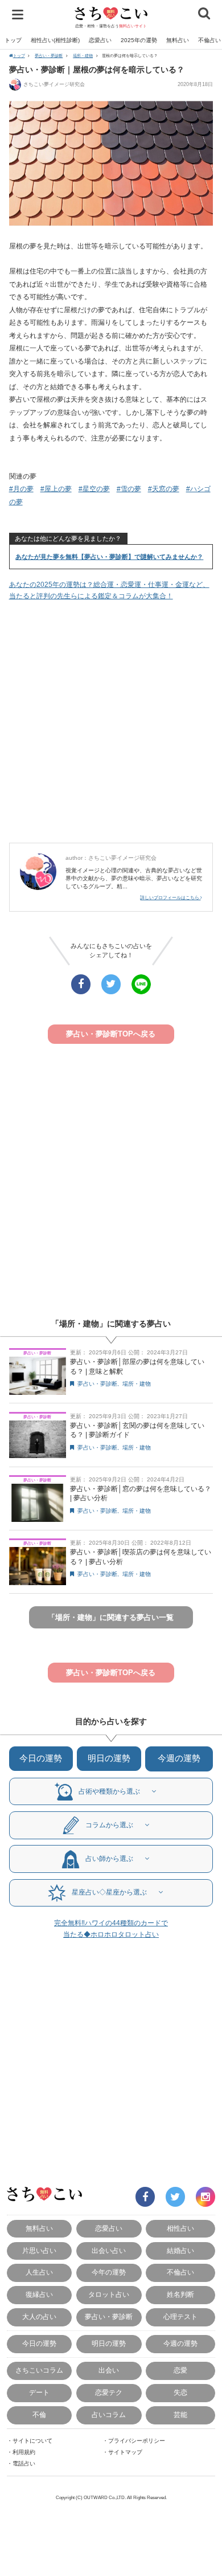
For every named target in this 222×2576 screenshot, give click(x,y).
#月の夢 (21, 489)
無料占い (178, 40)
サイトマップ (125, 2452)
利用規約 (24, 2452)
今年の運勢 (109, 2272)
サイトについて (32, 2441)
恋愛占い (100, 40)
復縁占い (39, 2295)
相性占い (180, 2228)
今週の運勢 (179, 1758)
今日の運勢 (41, 1758)
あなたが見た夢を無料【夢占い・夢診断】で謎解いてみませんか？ (109, 557)
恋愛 (180, 2370)
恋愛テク (109, 2393)
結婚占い (180, 2251)
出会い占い (109, 2251)
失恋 (180, 2393)
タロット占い (109, 2295)
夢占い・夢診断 (49, 56)
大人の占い (39, 2317)
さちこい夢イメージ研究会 (54, 84)
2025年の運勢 (139, 40)
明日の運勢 (109, 1758)
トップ (13, 40)
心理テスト (180, 2317)
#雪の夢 (129, 489)
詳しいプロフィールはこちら (170, 898)
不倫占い (180, 2272)
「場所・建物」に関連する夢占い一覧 (111, 1617)
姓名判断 (180, 2295)
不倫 (39, 2415)
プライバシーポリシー (137, 2441)
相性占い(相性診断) (55, 40)
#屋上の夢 (56, 489)
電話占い (24, 2463)
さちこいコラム (39, 2370)
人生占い (39, 2272)
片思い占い (39, 2251)
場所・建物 (83, 56)
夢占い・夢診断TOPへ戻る (111, 1034)
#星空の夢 (94, 489)
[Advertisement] (111, 722)
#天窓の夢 (164, 489)
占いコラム (109, 2415)
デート (39, 2393)
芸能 (180, 2415)
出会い (109, 2370)
